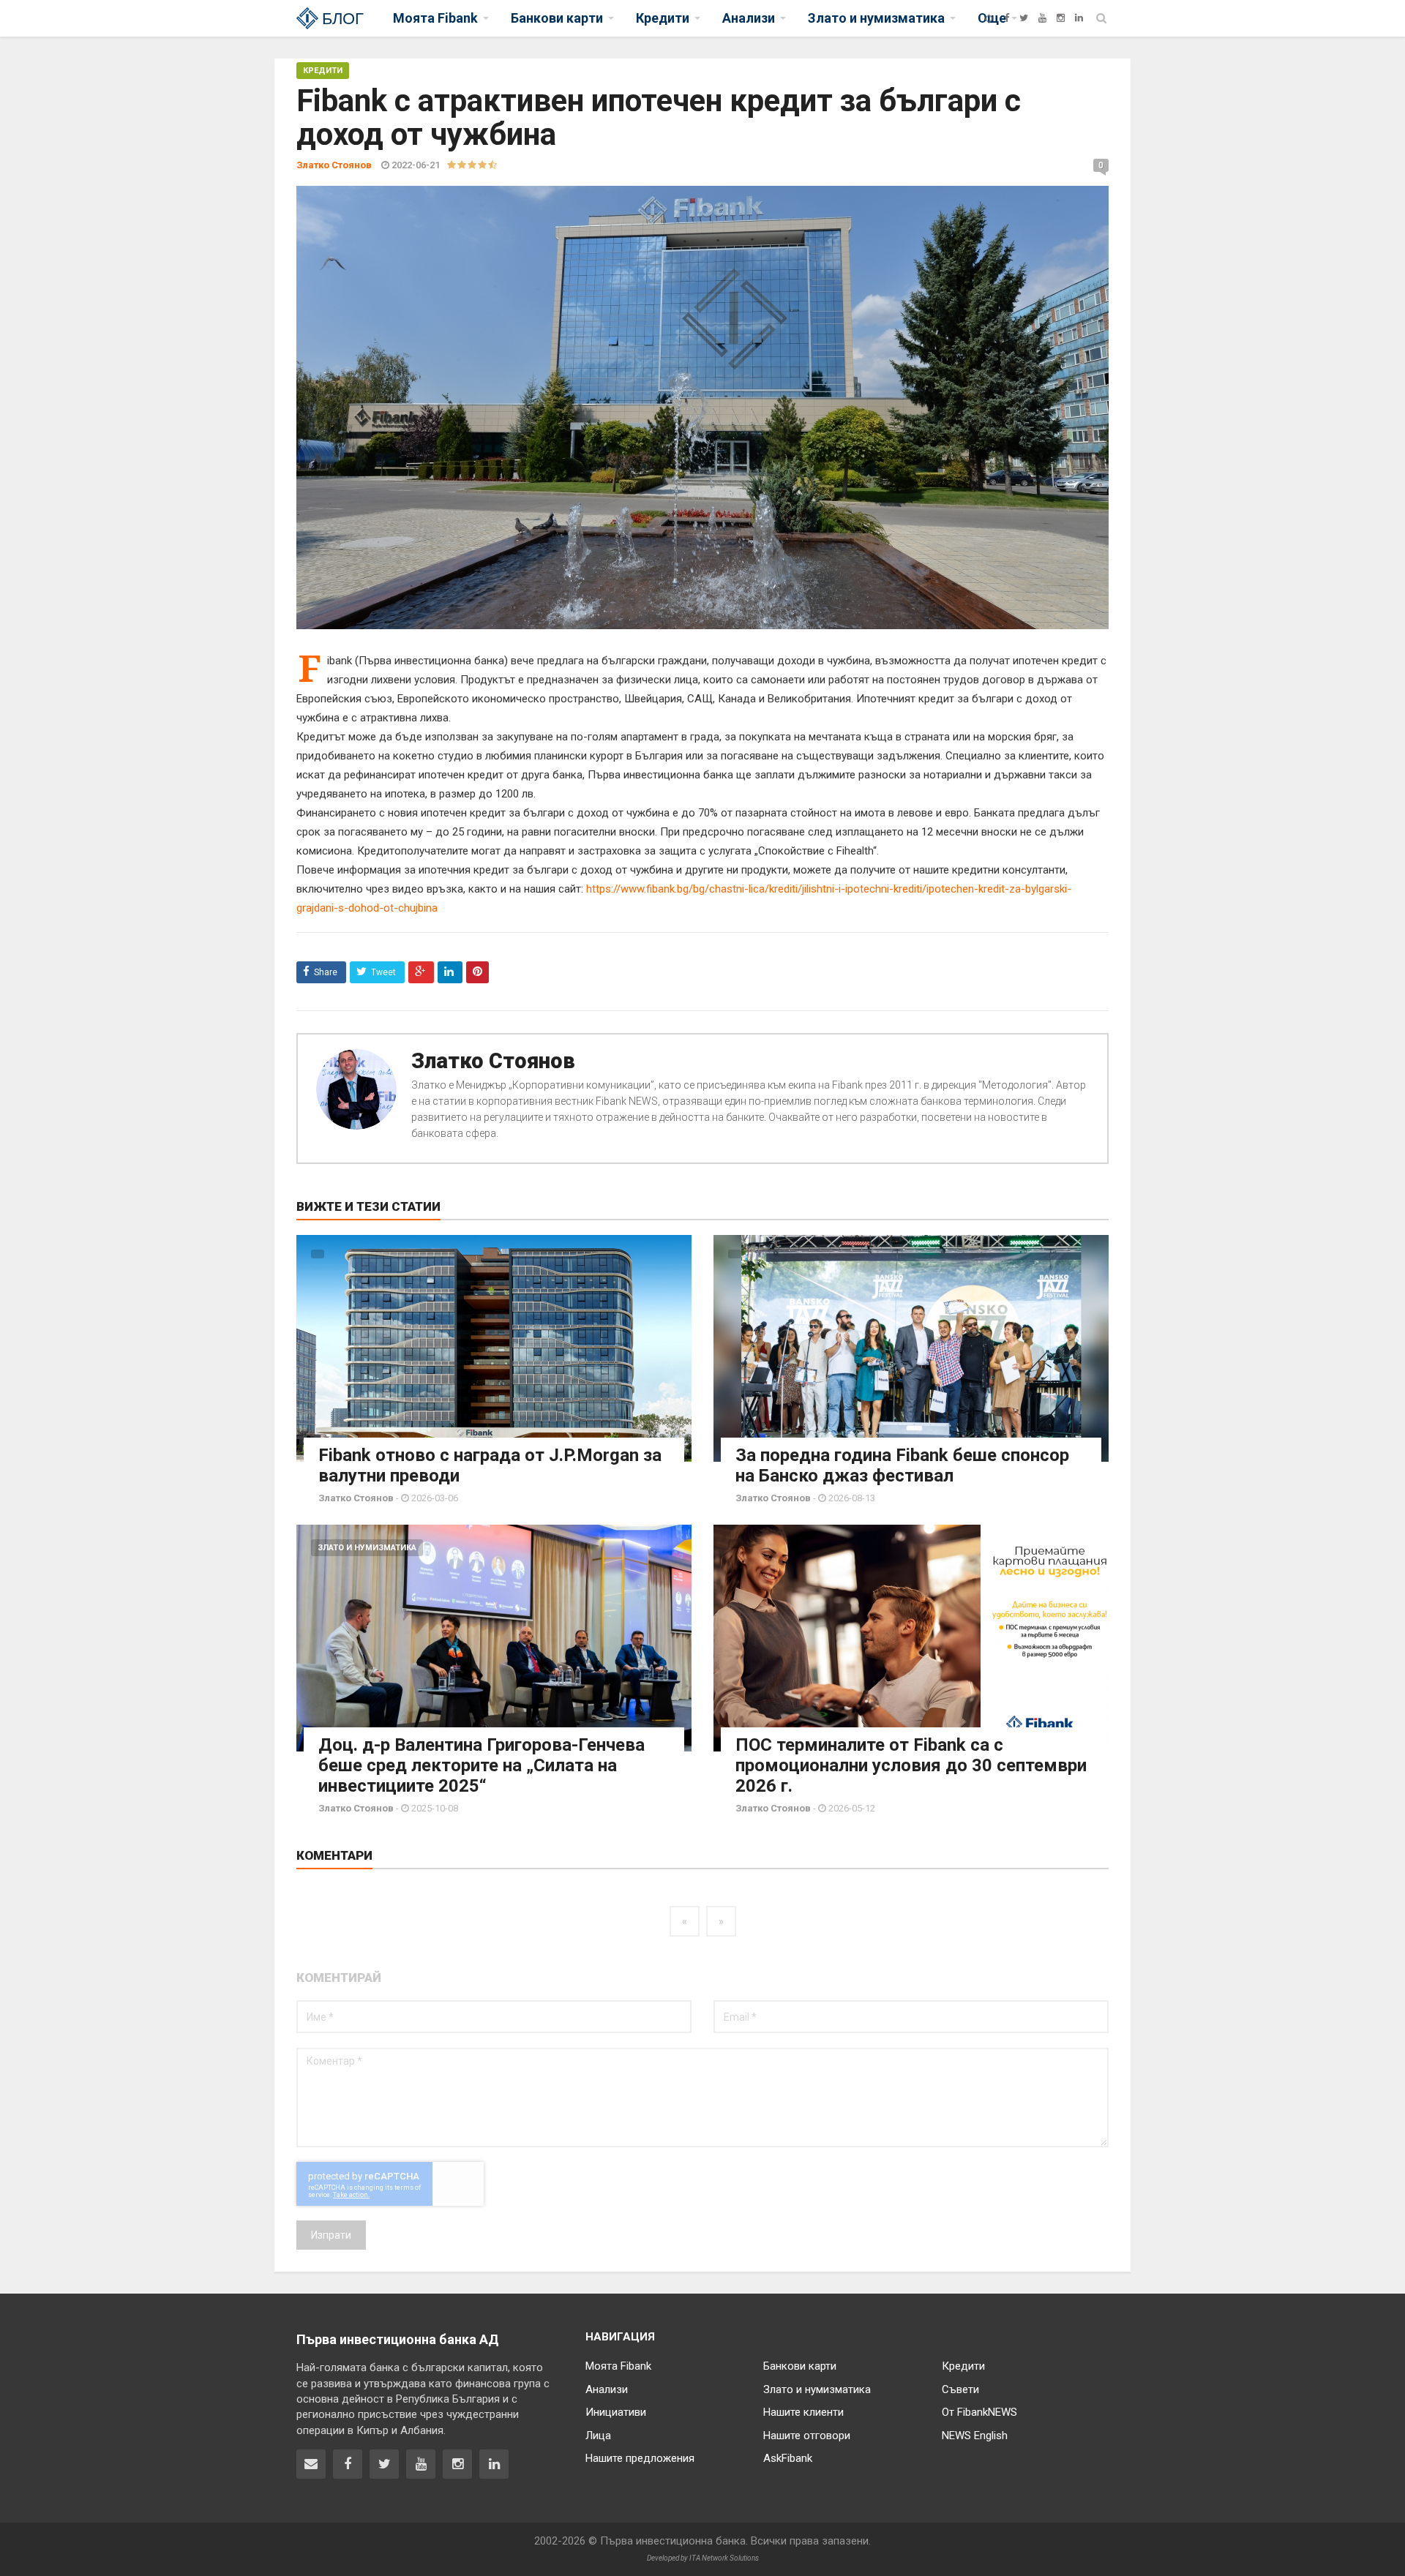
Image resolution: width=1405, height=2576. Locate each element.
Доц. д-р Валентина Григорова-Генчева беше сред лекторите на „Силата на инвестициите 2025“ (482, 1765)
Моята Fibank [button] (435, 18)
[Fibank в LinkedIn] (494, 2464)
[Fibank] (989, 18)
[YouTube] (1042, 18)
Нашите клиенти (803, 2412)
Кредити (323, 71)
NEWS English (975, 2436)
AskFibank (788, 2458)
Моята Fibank (618, 2366)
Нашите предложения (640, 2458)
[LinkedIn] (1079, 18)
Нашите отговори (807, 2436)
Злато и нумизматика (367, 1548)
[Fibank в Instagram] (457, 2464)
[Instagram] (1061, 18)
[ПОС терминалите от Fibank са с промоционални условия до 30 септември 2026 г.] (911, 1638)
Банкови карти (800, 2366)
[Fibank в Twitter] (384, 2464)
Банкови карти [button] (557, 18)
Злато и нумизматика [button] (876, 18)
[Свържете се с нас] (311, 2464)
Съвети (960, 2389)
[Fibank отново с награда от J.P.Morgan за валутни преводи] (494, 1348)
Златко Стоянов (493, 1061)
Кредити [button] (663, 18)
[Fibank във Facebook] (348, 2464)
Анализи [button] (749, 18)
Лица (598, 2436)
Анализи (607, 2389)
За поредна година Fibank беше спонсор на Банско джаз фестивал (902, 1465)
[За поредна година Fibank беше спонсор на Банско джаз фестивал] (911, 1348)
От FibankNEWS (979, 2412)
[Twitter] (1024, 18)
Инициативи (616, 2412)
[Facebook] (1007, 18)
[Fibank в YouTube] (421, 2464)
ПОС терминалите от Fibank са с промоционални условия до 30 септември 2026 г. (911, 1765)
